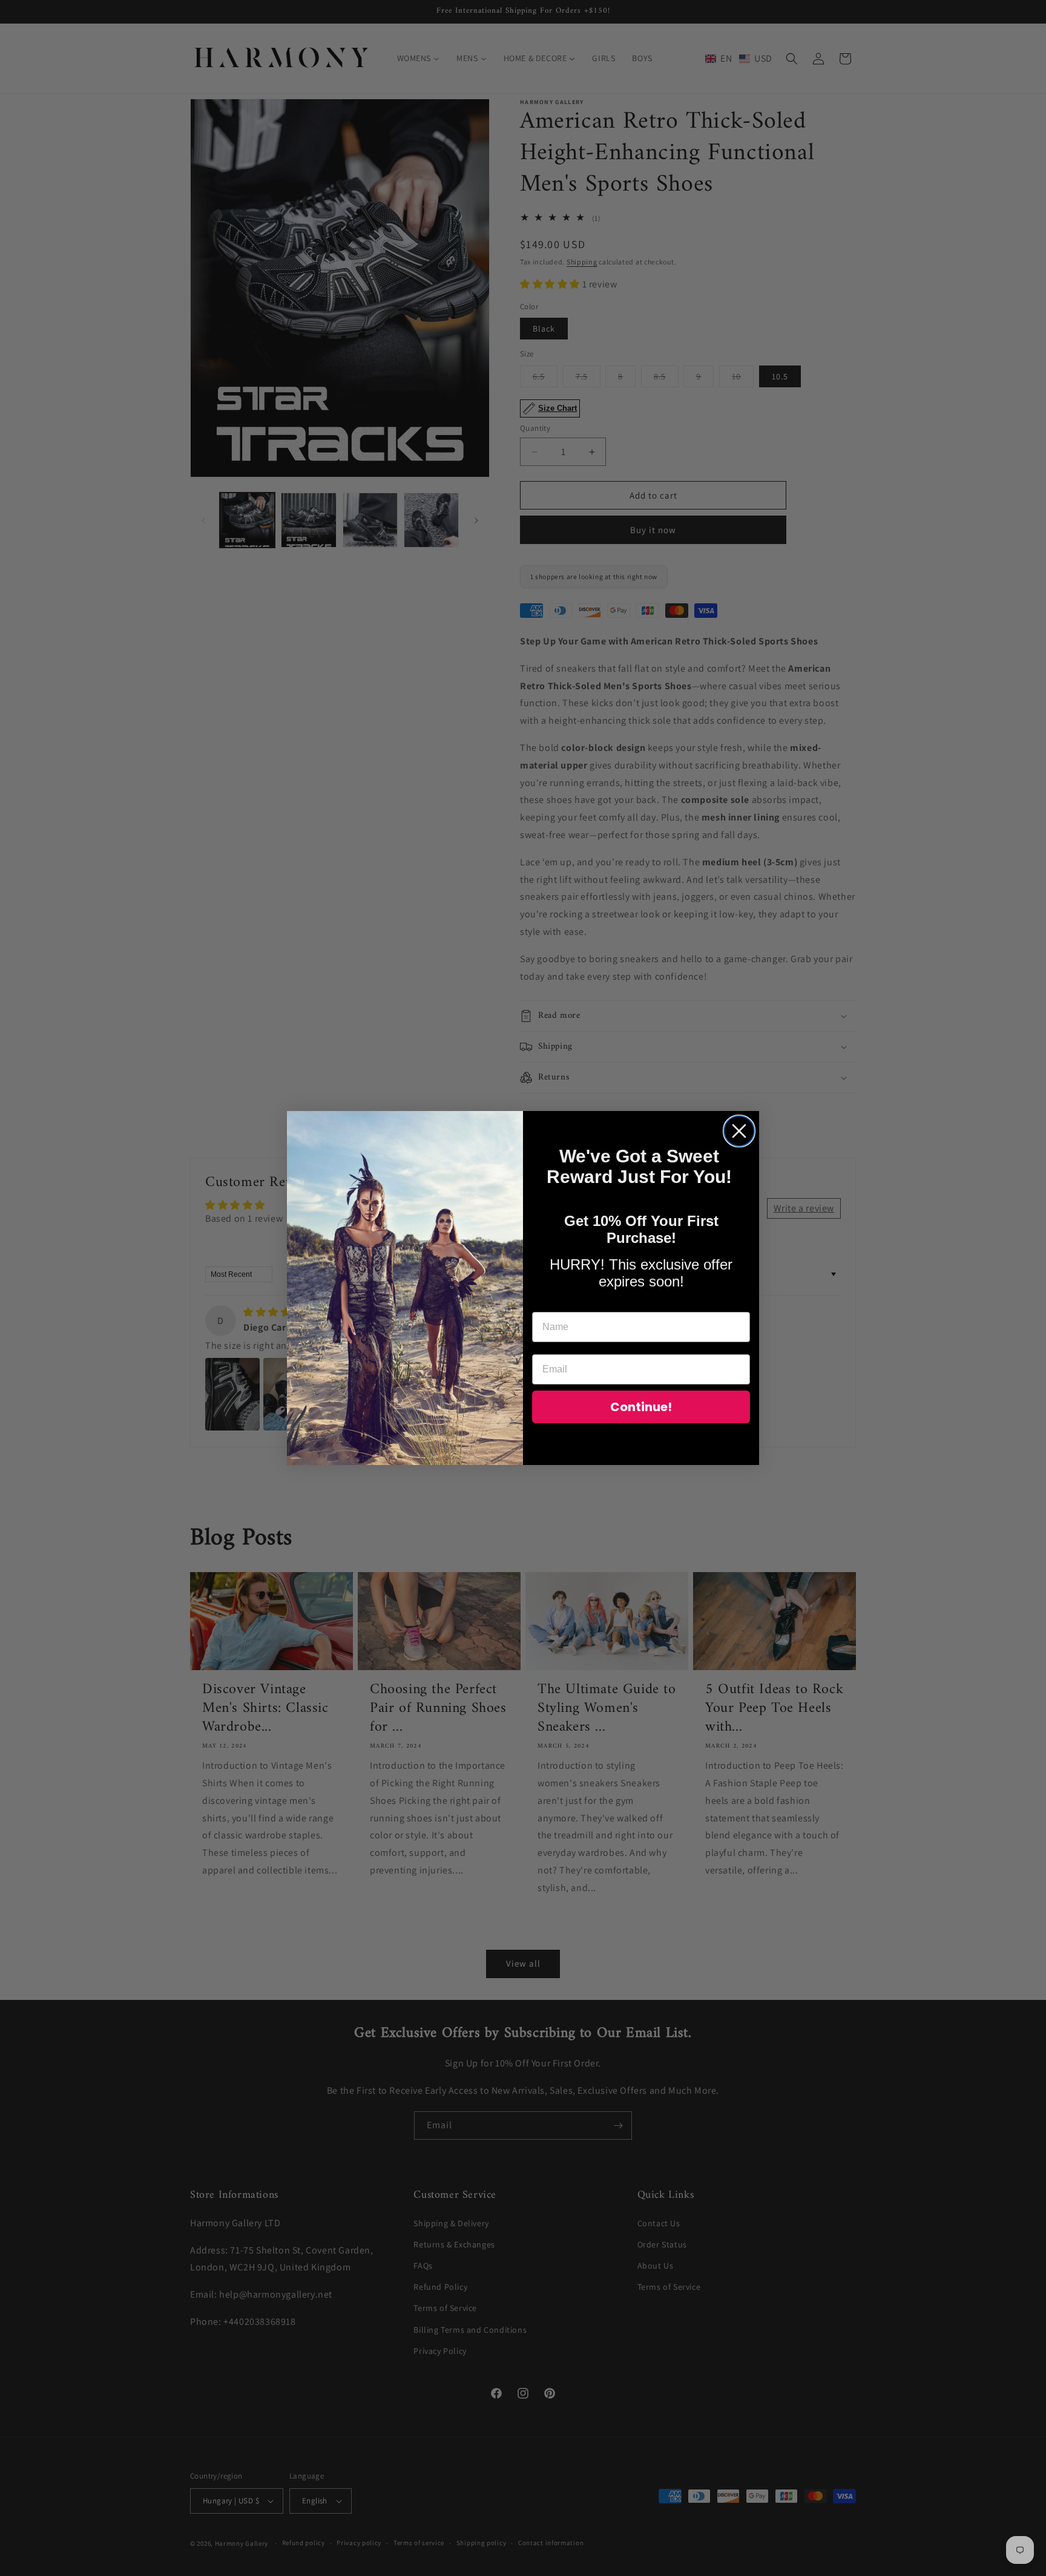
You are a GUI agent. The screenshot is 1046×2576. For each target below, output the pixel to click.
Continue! (641, 1407)
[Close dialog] (739, 1131)
